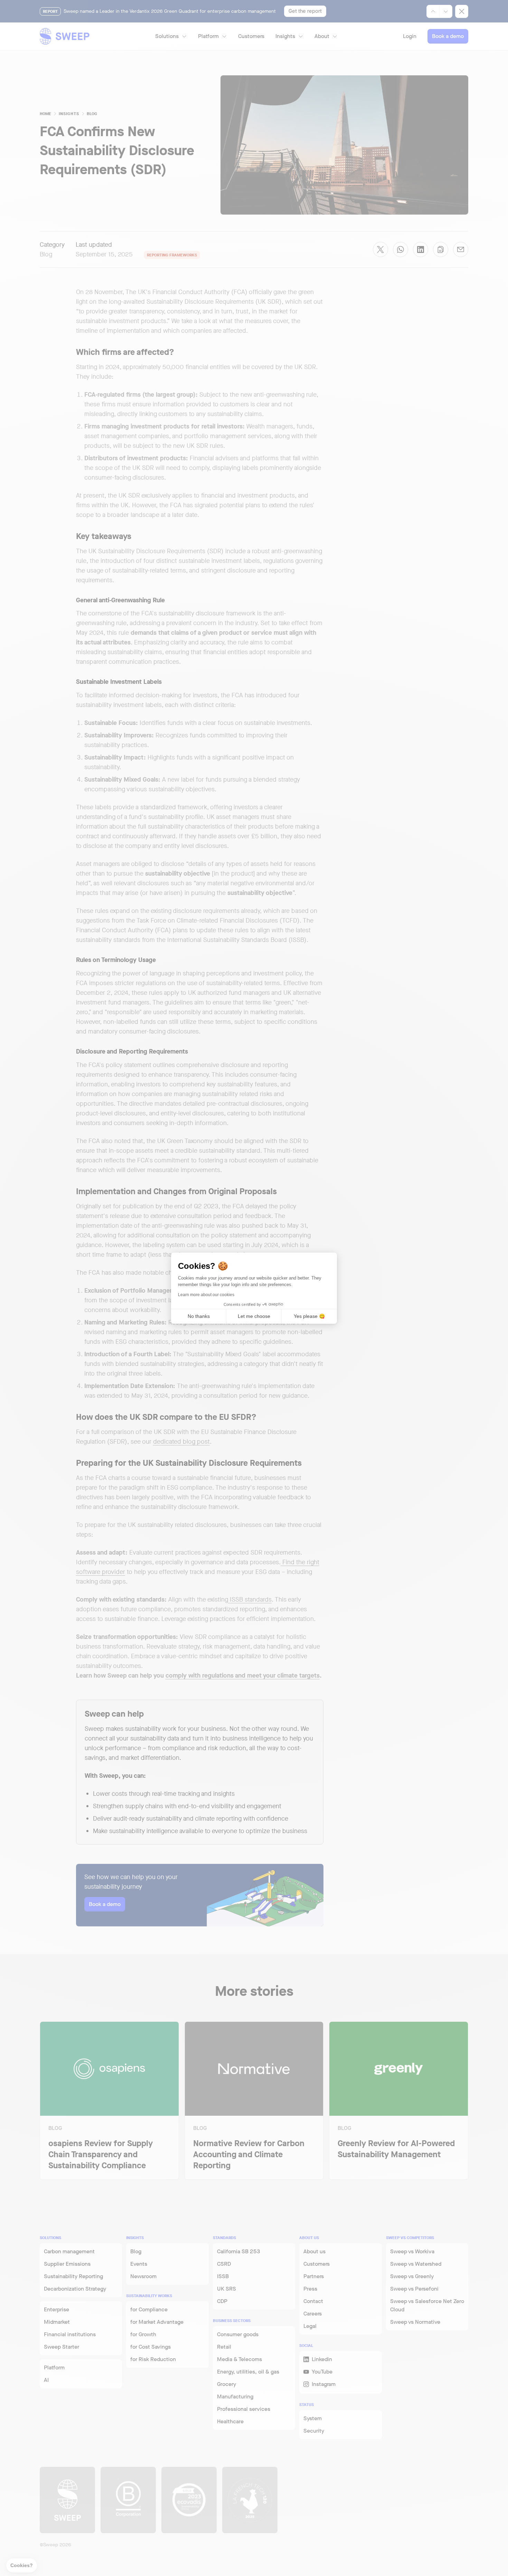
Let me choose (254, 1316)
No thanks (199, 1316)
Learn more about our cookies (206, 1295)
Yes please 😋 (309, 1316)
